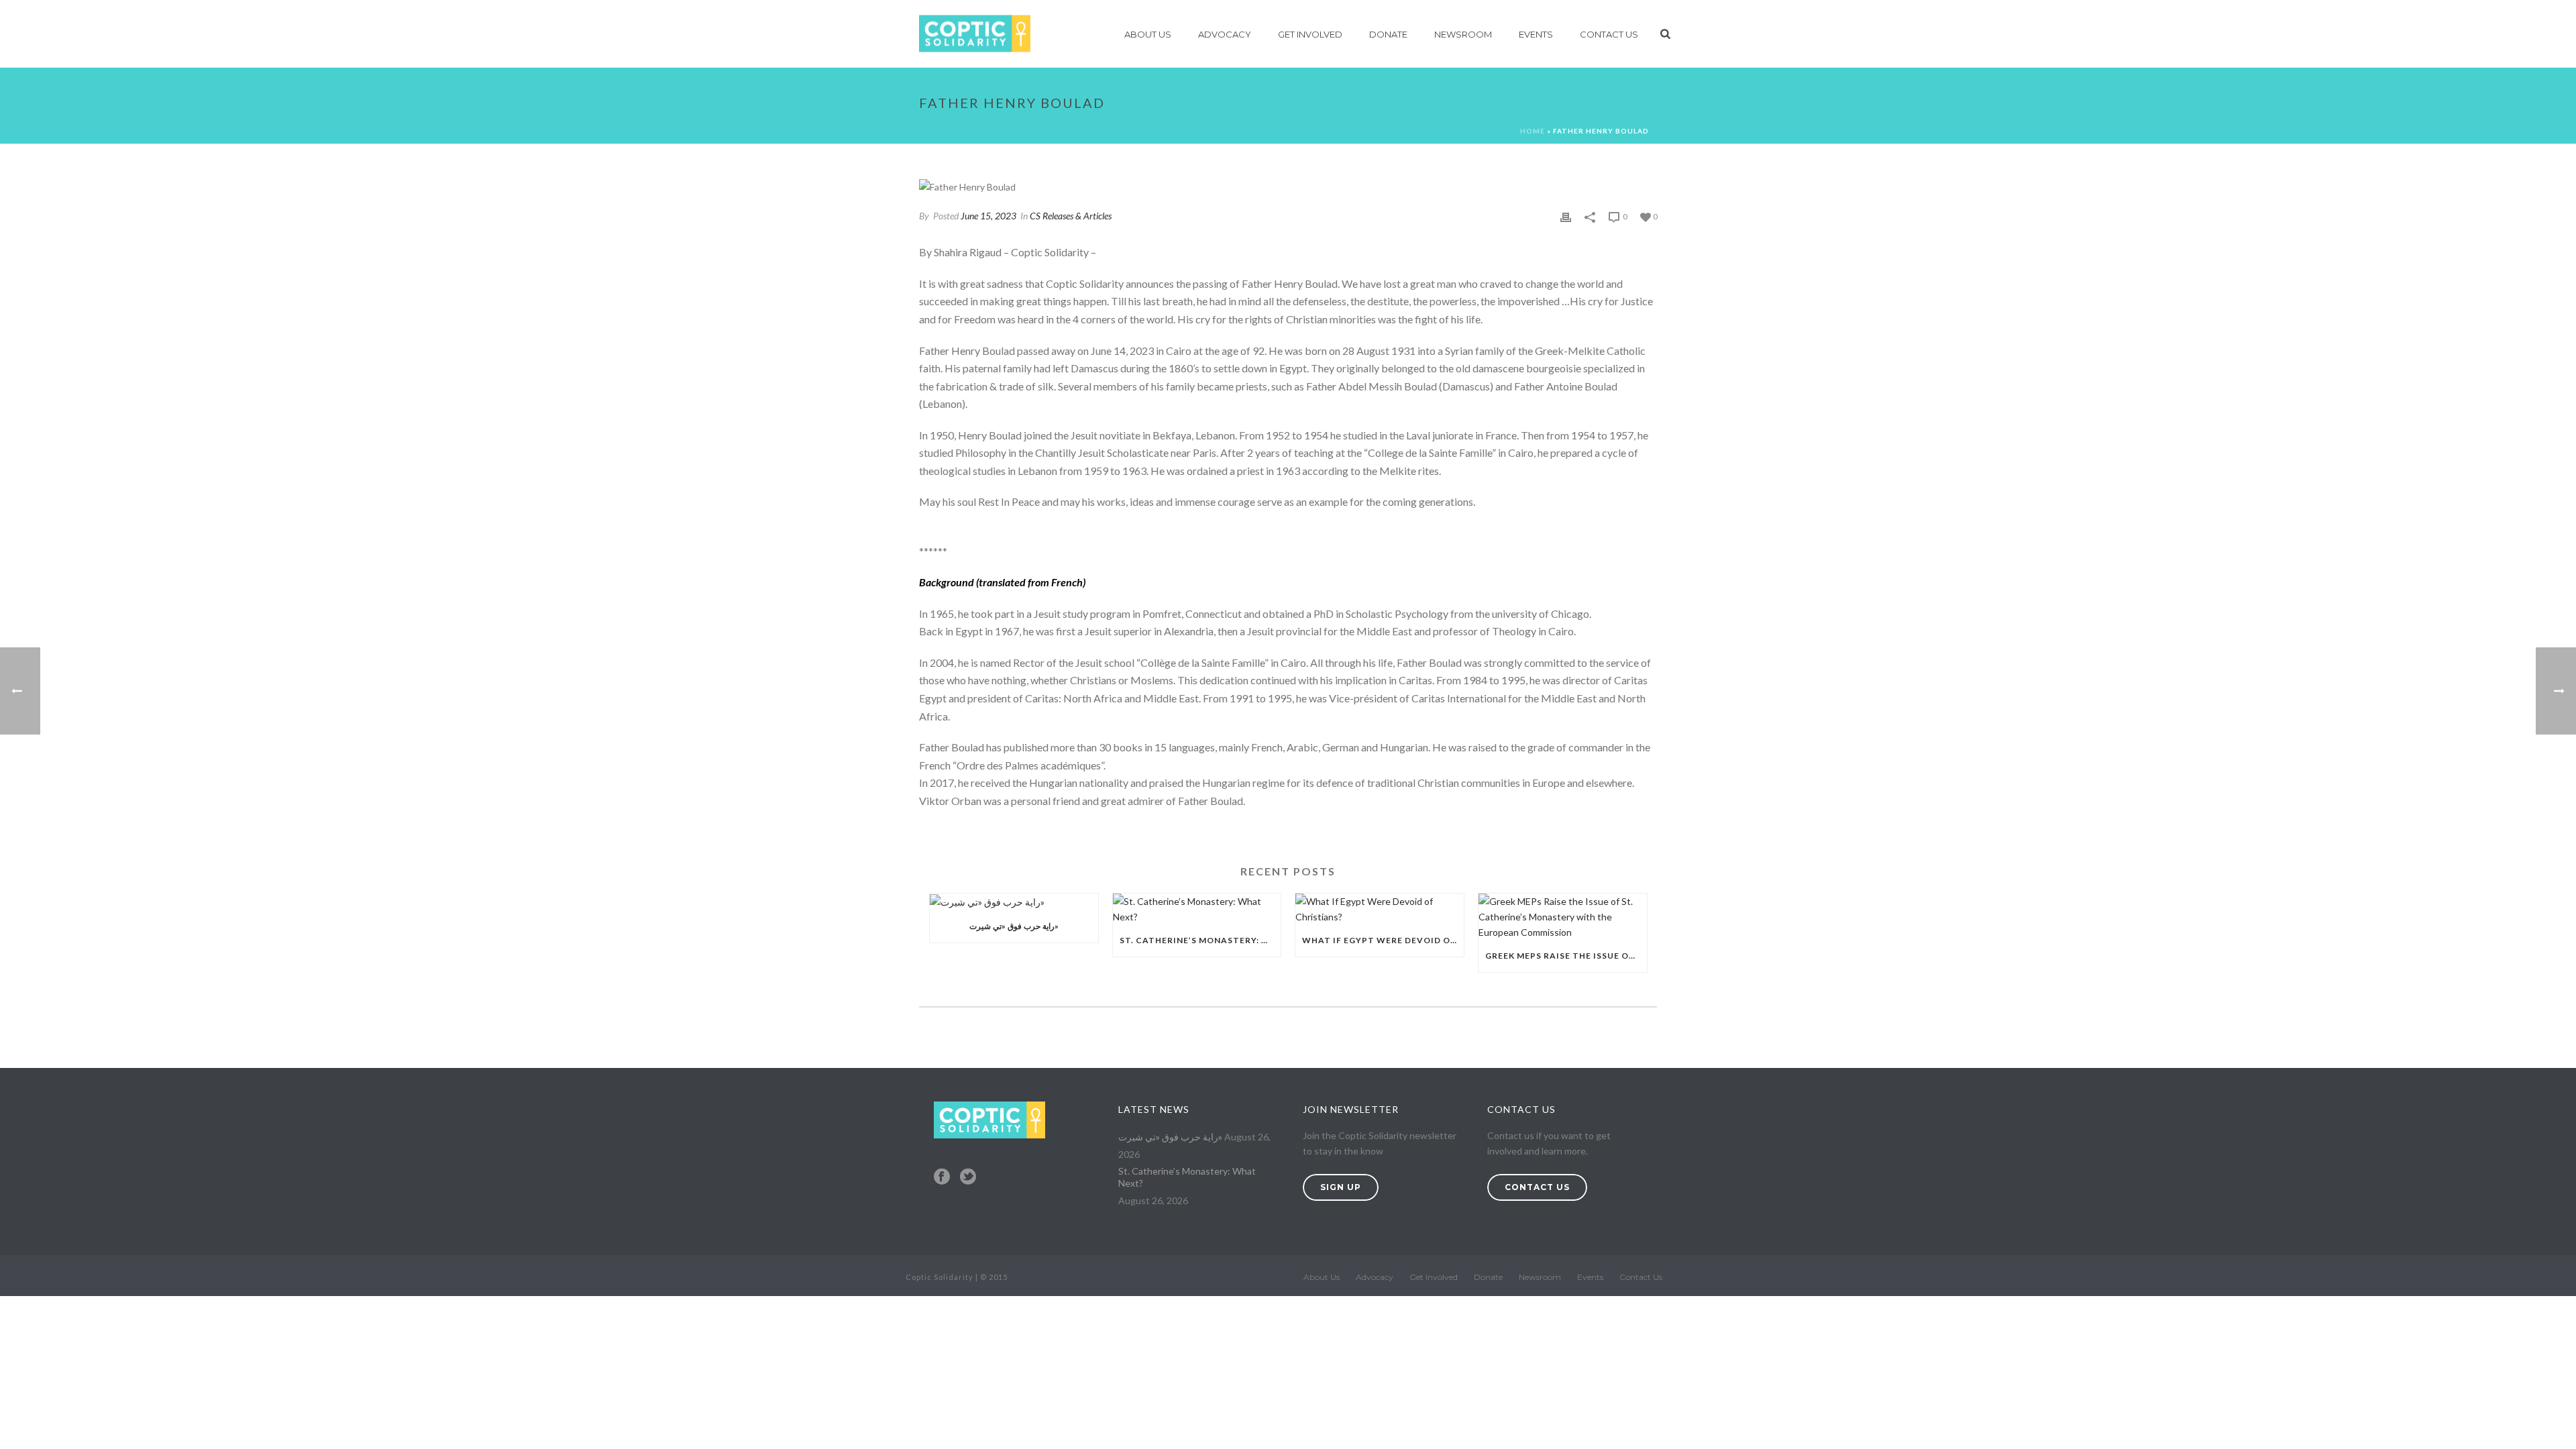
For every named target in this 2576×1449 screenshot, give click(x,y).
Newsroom (1463, 34)
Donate (1388, 34)
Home (1533, 131)
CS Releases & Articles (1071, 216)
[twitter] (968, 1177)
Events (1536, 34)
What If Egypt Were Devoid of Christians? (1383, 940)
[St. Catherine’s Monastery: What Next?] (1197, 909)
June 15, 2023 (988, 216)
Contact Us (1609, 34)
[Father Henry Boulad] (1288, 186)
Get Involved (1310, 34)
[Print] (1566, 216)
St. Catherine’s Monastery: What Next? (1200, 940)
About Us (1148, 34)
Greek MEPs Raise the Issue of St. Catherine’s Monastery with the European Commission (1566, 956)
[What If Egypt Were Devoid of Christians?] (1380, 909)
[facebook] (942, 1177)
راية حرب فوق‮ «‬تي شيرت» (1014, 926)
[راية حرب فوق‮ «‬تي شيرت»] (1014, 902)
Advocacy (1225, 34)
